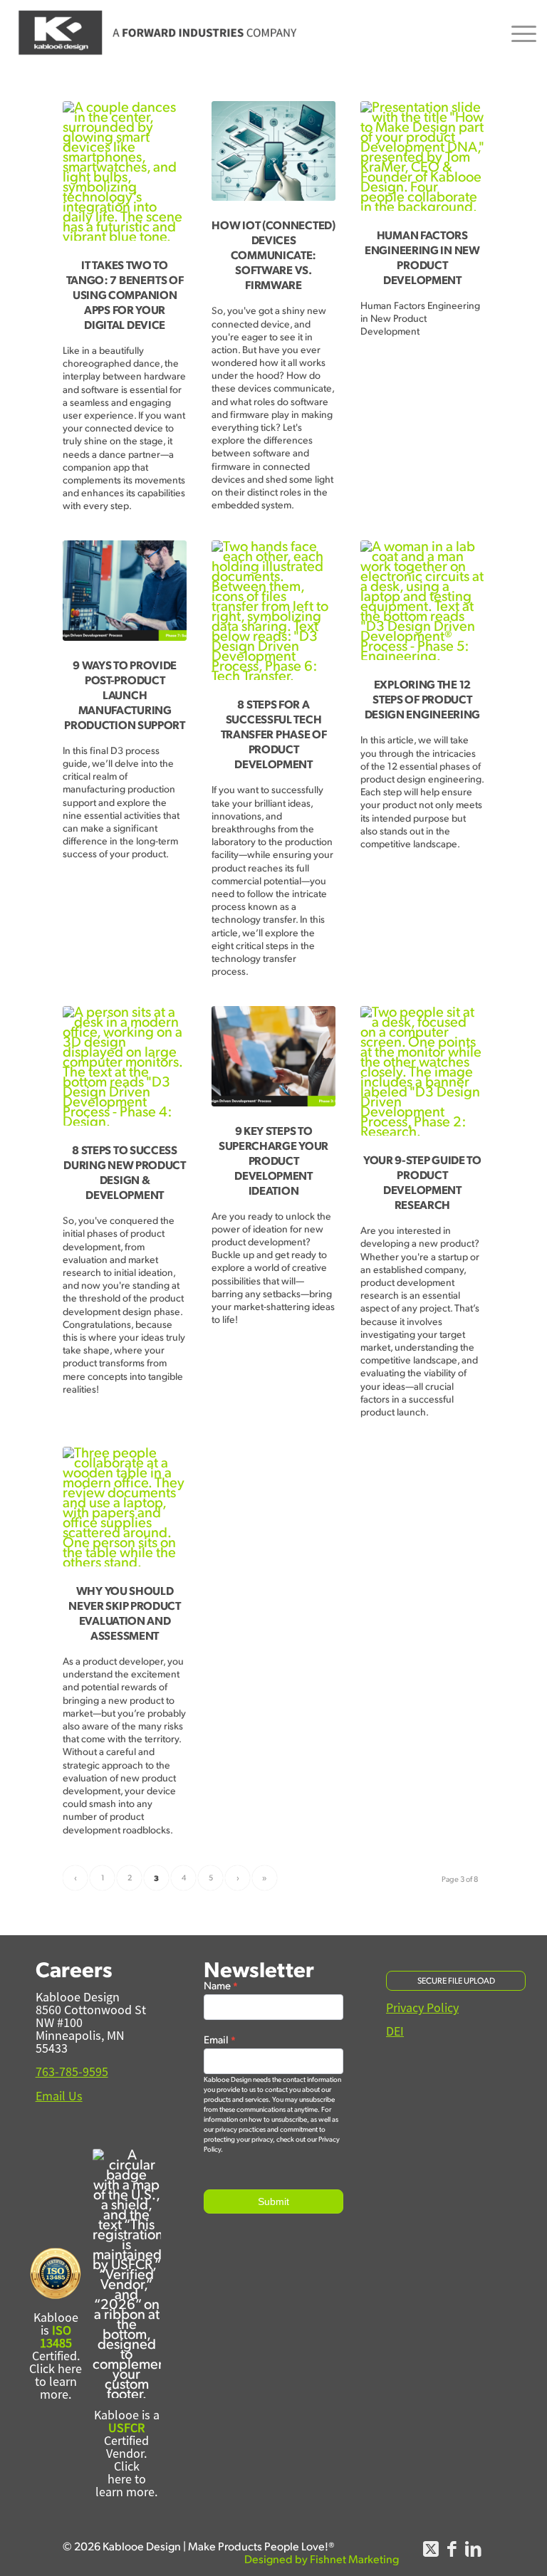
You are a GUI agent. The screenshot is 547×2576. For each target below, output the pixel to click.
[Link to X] (431, 2555)
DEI (395, 2031)
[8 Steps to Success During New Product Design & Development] (124, 1066)
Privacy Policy (422, 2008)
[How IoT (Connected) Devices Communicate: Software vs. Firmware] (273, 151)
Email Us (59, 2096)
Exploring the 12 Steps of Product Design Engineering (423, 699)
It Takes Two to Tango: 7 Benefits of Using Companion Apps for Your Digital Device (125, 294)
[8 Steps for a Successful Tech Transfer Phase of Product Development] (273, 610)
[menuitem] (517, 33)
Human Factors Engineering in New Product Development (422, 257)
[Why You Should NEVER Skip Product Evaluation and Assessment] (124, 1507)
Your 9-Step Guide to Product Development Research (422, 1182)
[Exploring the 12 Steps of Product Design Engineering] (422, 600)
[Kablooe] (160, 33)
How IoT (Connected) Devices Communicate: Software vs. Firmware (273, 255)
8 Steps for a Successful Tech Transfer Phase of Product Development (274, 734)
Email (220, 2040)
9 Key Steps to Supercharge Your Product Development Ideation (273, 1160)
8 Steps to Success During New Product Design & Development (125, 1172)
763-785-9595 (72, 2072)
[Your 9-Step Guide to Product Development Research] (422, 1071)
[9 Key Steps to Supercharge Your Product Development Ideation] (273, 1056)
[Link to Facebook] (452, 2555)
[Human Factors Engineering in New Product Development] (422, 156)
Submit (273, 2201)
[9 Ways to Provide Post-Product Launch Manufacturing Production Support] (124, 590)
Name (221, 1986)
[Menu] (517, 33)
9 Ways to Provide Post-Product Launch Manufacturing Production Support (125, 695)
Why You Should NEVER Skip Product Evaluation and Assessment (125, 1613)
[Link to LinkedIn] (474, 2555)
